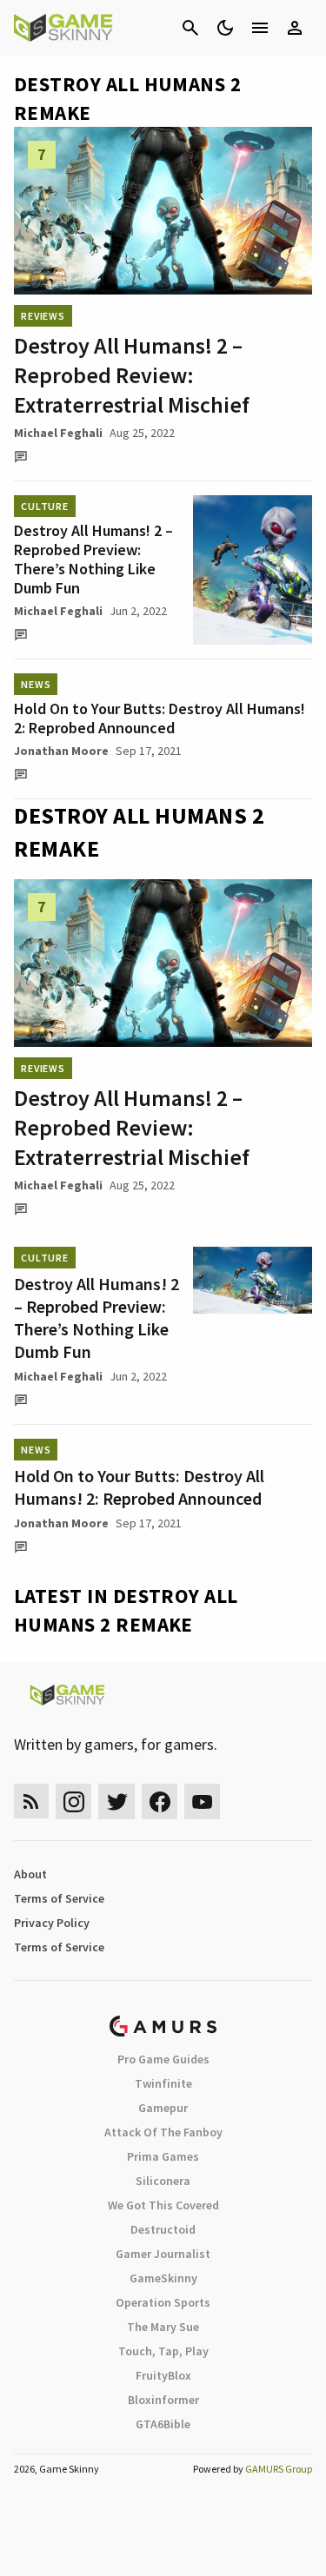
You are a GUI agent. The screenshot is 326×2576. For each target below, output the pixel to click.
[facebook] (160, 1801)
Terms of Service (59, 1898)
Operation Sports (163, 2302)
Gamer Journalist (163, 2254)
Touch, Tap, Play (163, 2351)
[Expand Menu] (260, 28)
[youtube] (203, 1801)
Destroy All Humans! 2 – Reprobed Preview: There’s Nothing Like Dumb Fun (93, 559)
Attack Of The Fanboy (163, 2132)
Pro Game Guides (163, 2059)
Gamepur (163, 2108)
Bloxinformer (163, 2400)
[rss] (31, 1801)
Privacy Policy (52, 1923)
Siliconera (163, 2181)
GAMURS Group (279, 2469)
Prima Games (163, 2156)
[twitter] (116, 1801)
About (30, 1874)
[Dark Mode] (225, 28)
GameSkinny (163, 2278)
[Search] (190, 28)
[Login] (295, 28)
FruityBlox (163, 2375)
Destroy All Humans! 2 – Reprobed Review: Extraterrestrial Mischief (132, 375)
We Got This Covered (163, 2205)
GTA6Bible (163, 2424)
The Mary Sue (163, 2327)
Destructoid (163, 2229)
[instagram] (73, 1801)
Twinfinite (163, 2083)
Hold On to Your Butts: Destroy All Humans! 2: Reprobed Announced (160, 718)
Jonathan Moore (61, 751)
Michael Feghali (58, 433)
